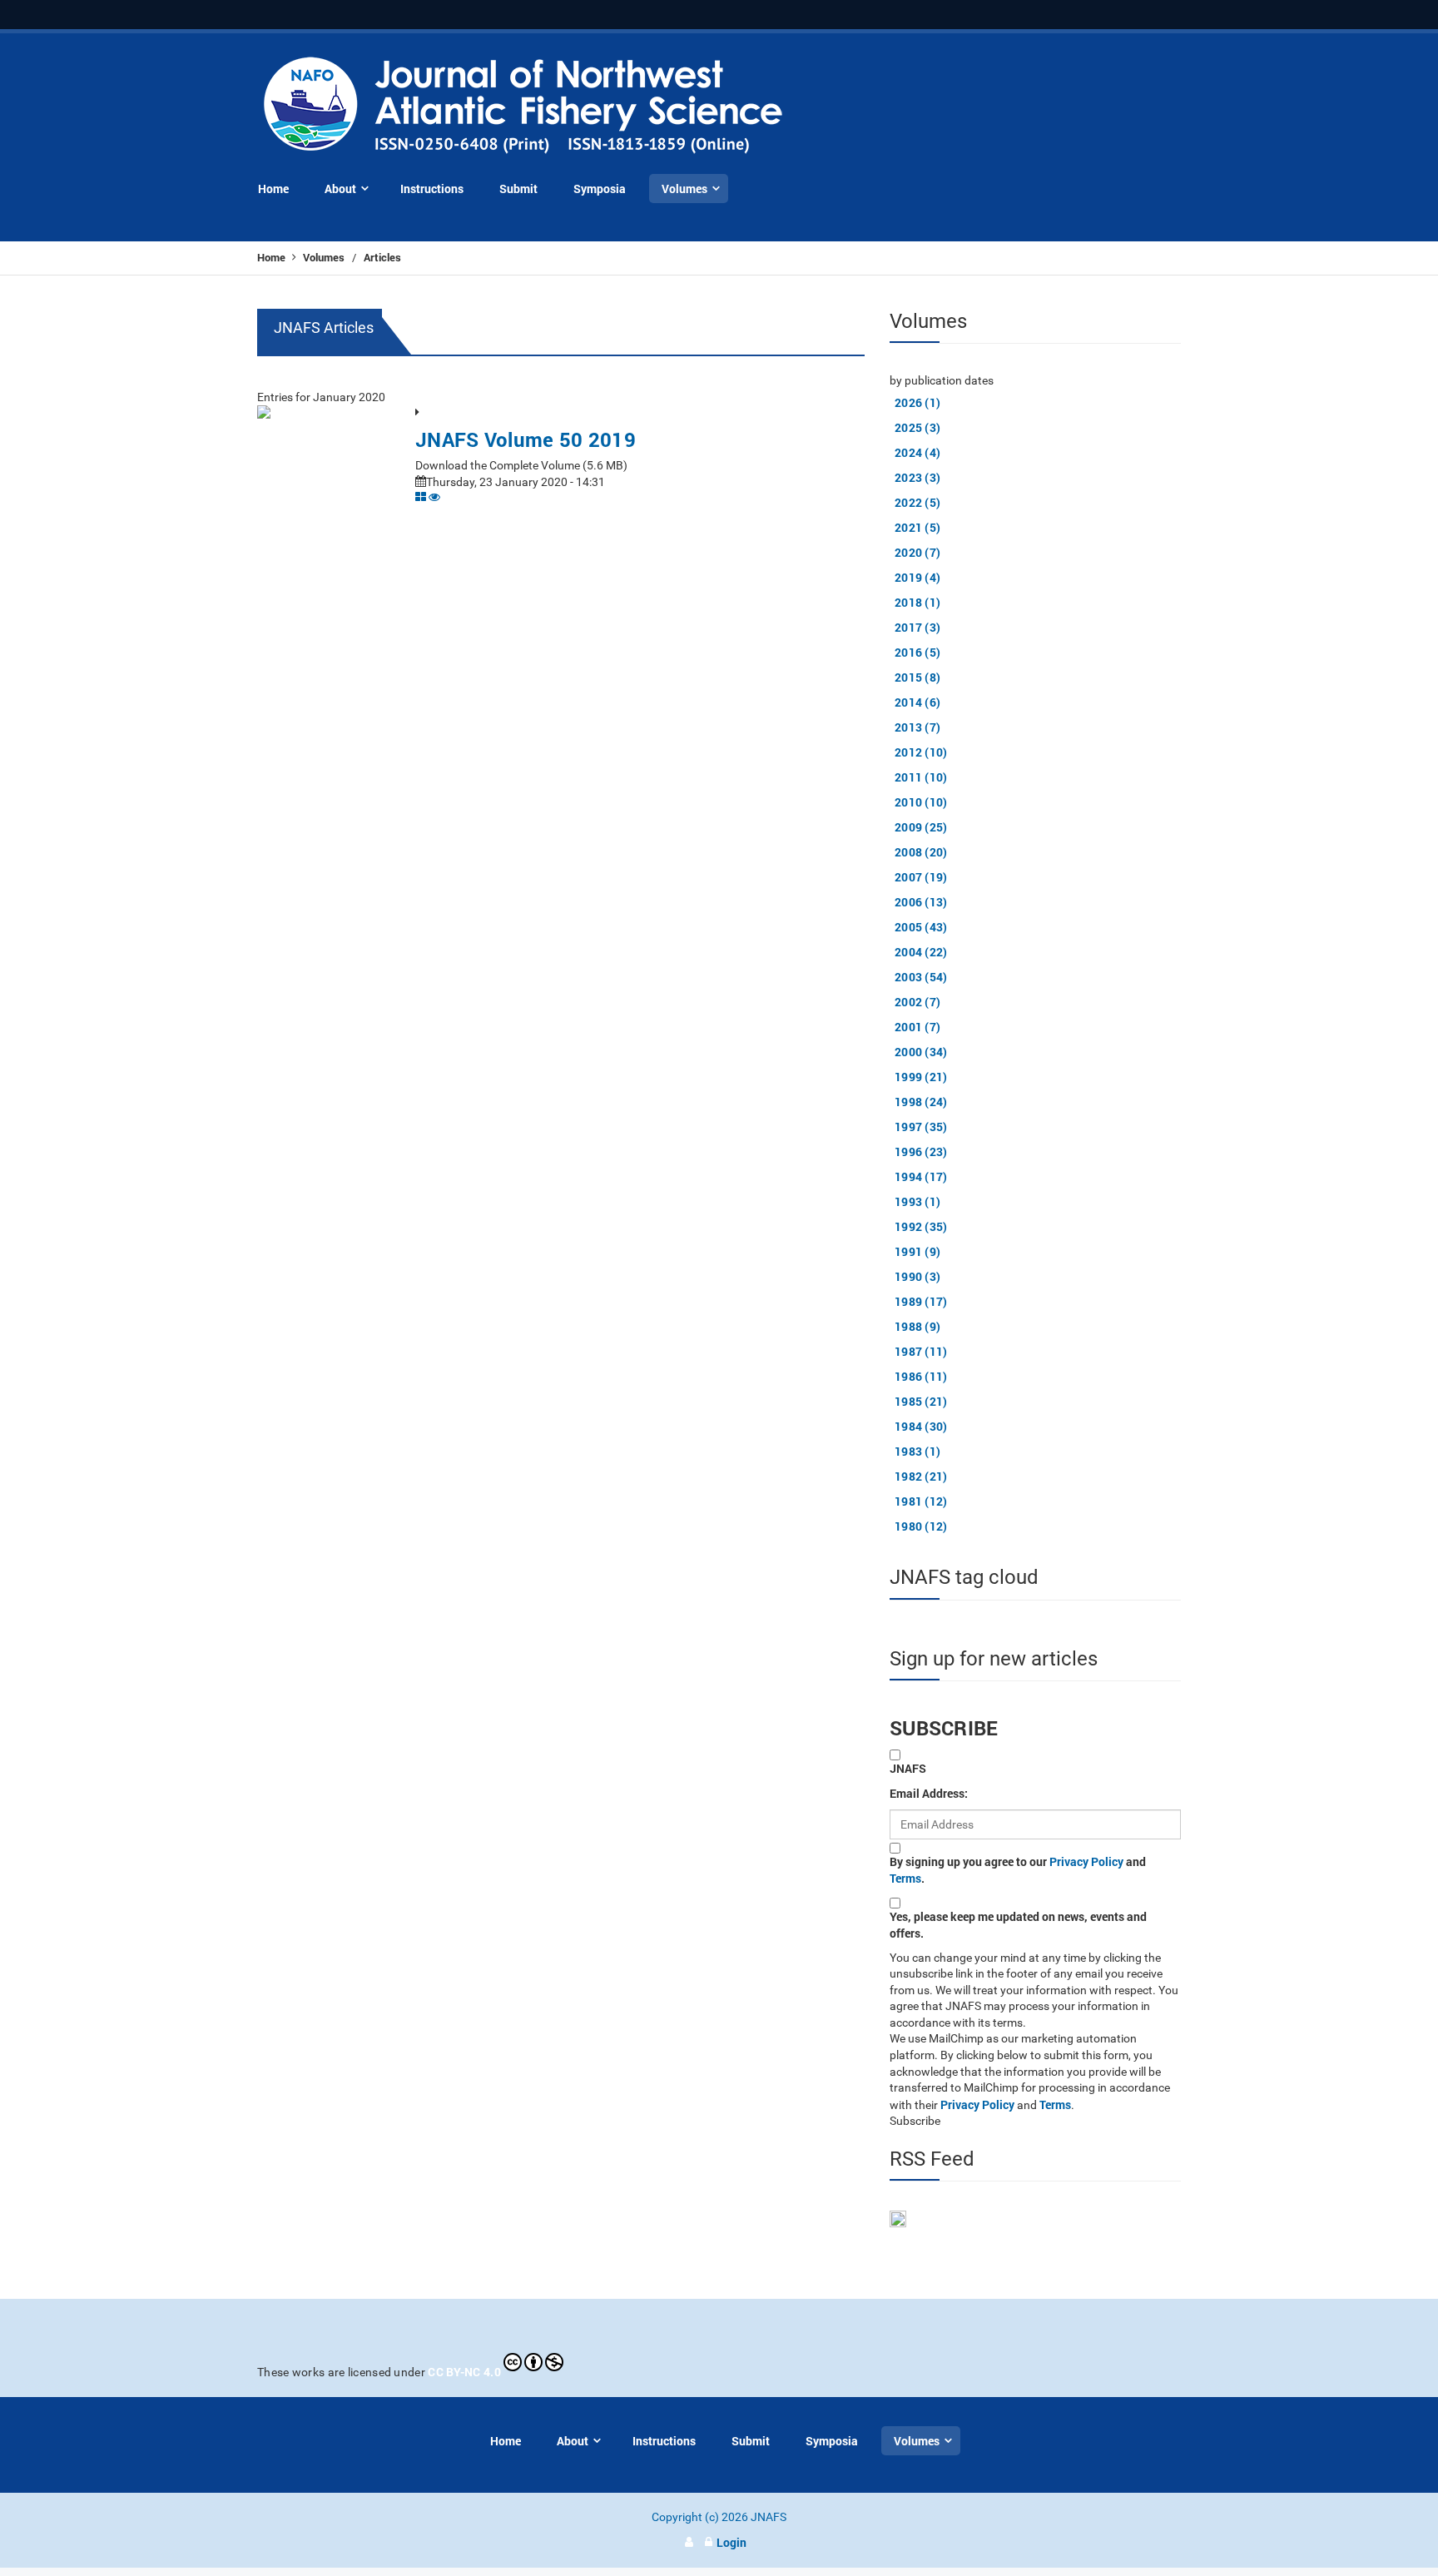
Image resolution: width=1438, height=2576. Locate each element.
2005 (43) (921, 927)
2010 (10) (921, 802)
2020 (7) (917, 552)
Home (273, 257)
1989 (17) (921, 1301)
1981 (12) (921, 1501)
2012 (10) (921, 752)
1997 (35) (921, 1127)
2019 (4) (917, 577)
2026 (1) (917, 402)
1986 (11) (921, 1376)
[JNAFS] (524, 106)
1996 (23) (921, 1152)
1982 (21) (921, 1476)
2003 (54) (921, 977)
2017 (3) (917, 627)
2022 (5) (917, 502)
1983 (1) (917, 1451)
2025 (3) (917, 427)
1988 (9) (917, 1326)
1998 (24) (921, 1102)
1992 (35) (921, 1226)
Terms (905, 1878)
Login (731, 2542)
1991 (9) (917, 1251)
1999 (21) (921, 1077)
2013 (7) (917, 727)
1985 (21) (921, 1401)
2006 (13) (921, 902)
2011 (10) (921, 777)
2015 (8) (917, 677)
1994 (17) (921, 1176)
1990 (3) (917, 1276)
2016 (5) (917, 652)
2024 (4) (917, 452)
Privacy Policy (1086, 1861)
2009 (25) (921, 827)
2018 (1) (917, 602)
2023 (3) (917, 477)
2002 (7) (917, 1002)
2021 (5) (917, 527)
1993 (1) (917, 1201)
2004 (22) (921, 952)
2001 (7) (917, 1027)
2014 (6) (917, 702)
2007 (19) (921, 877)
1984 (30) (921, 1426)
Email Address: (929, 1793)
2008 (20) (921, 852)
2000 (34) (921, 1052)
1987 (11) (921, 1351)
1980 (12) (921, 1526)
